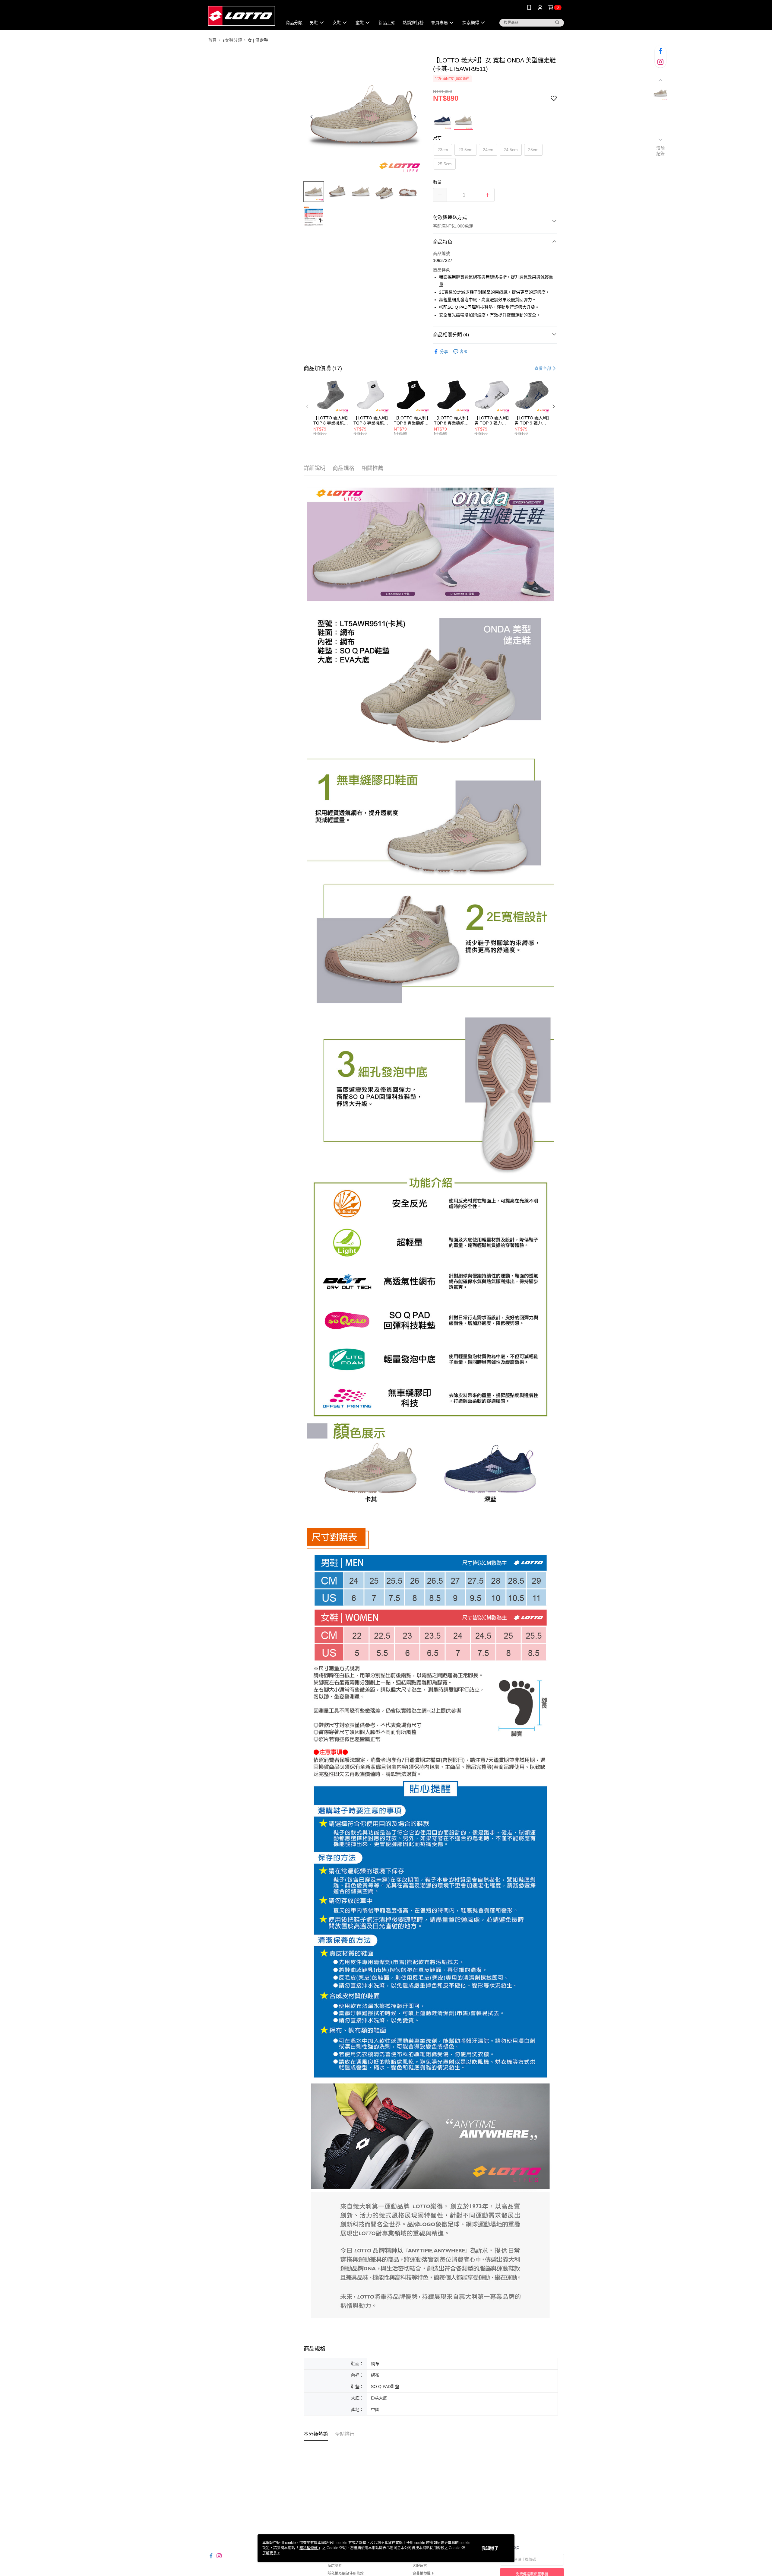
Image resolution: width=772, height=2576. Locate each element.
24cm (488, 150)
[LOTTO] (242, 16)
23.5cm (465, 150)
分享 (444, 351)
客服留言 (420, 2566)
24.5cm (511, 150)
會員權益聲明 (423, 2574)
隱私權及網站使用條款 (346, 2574)
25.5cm (445, 164)
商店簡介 (335, 2566)
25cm (533, 150)
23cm (443, 150)
